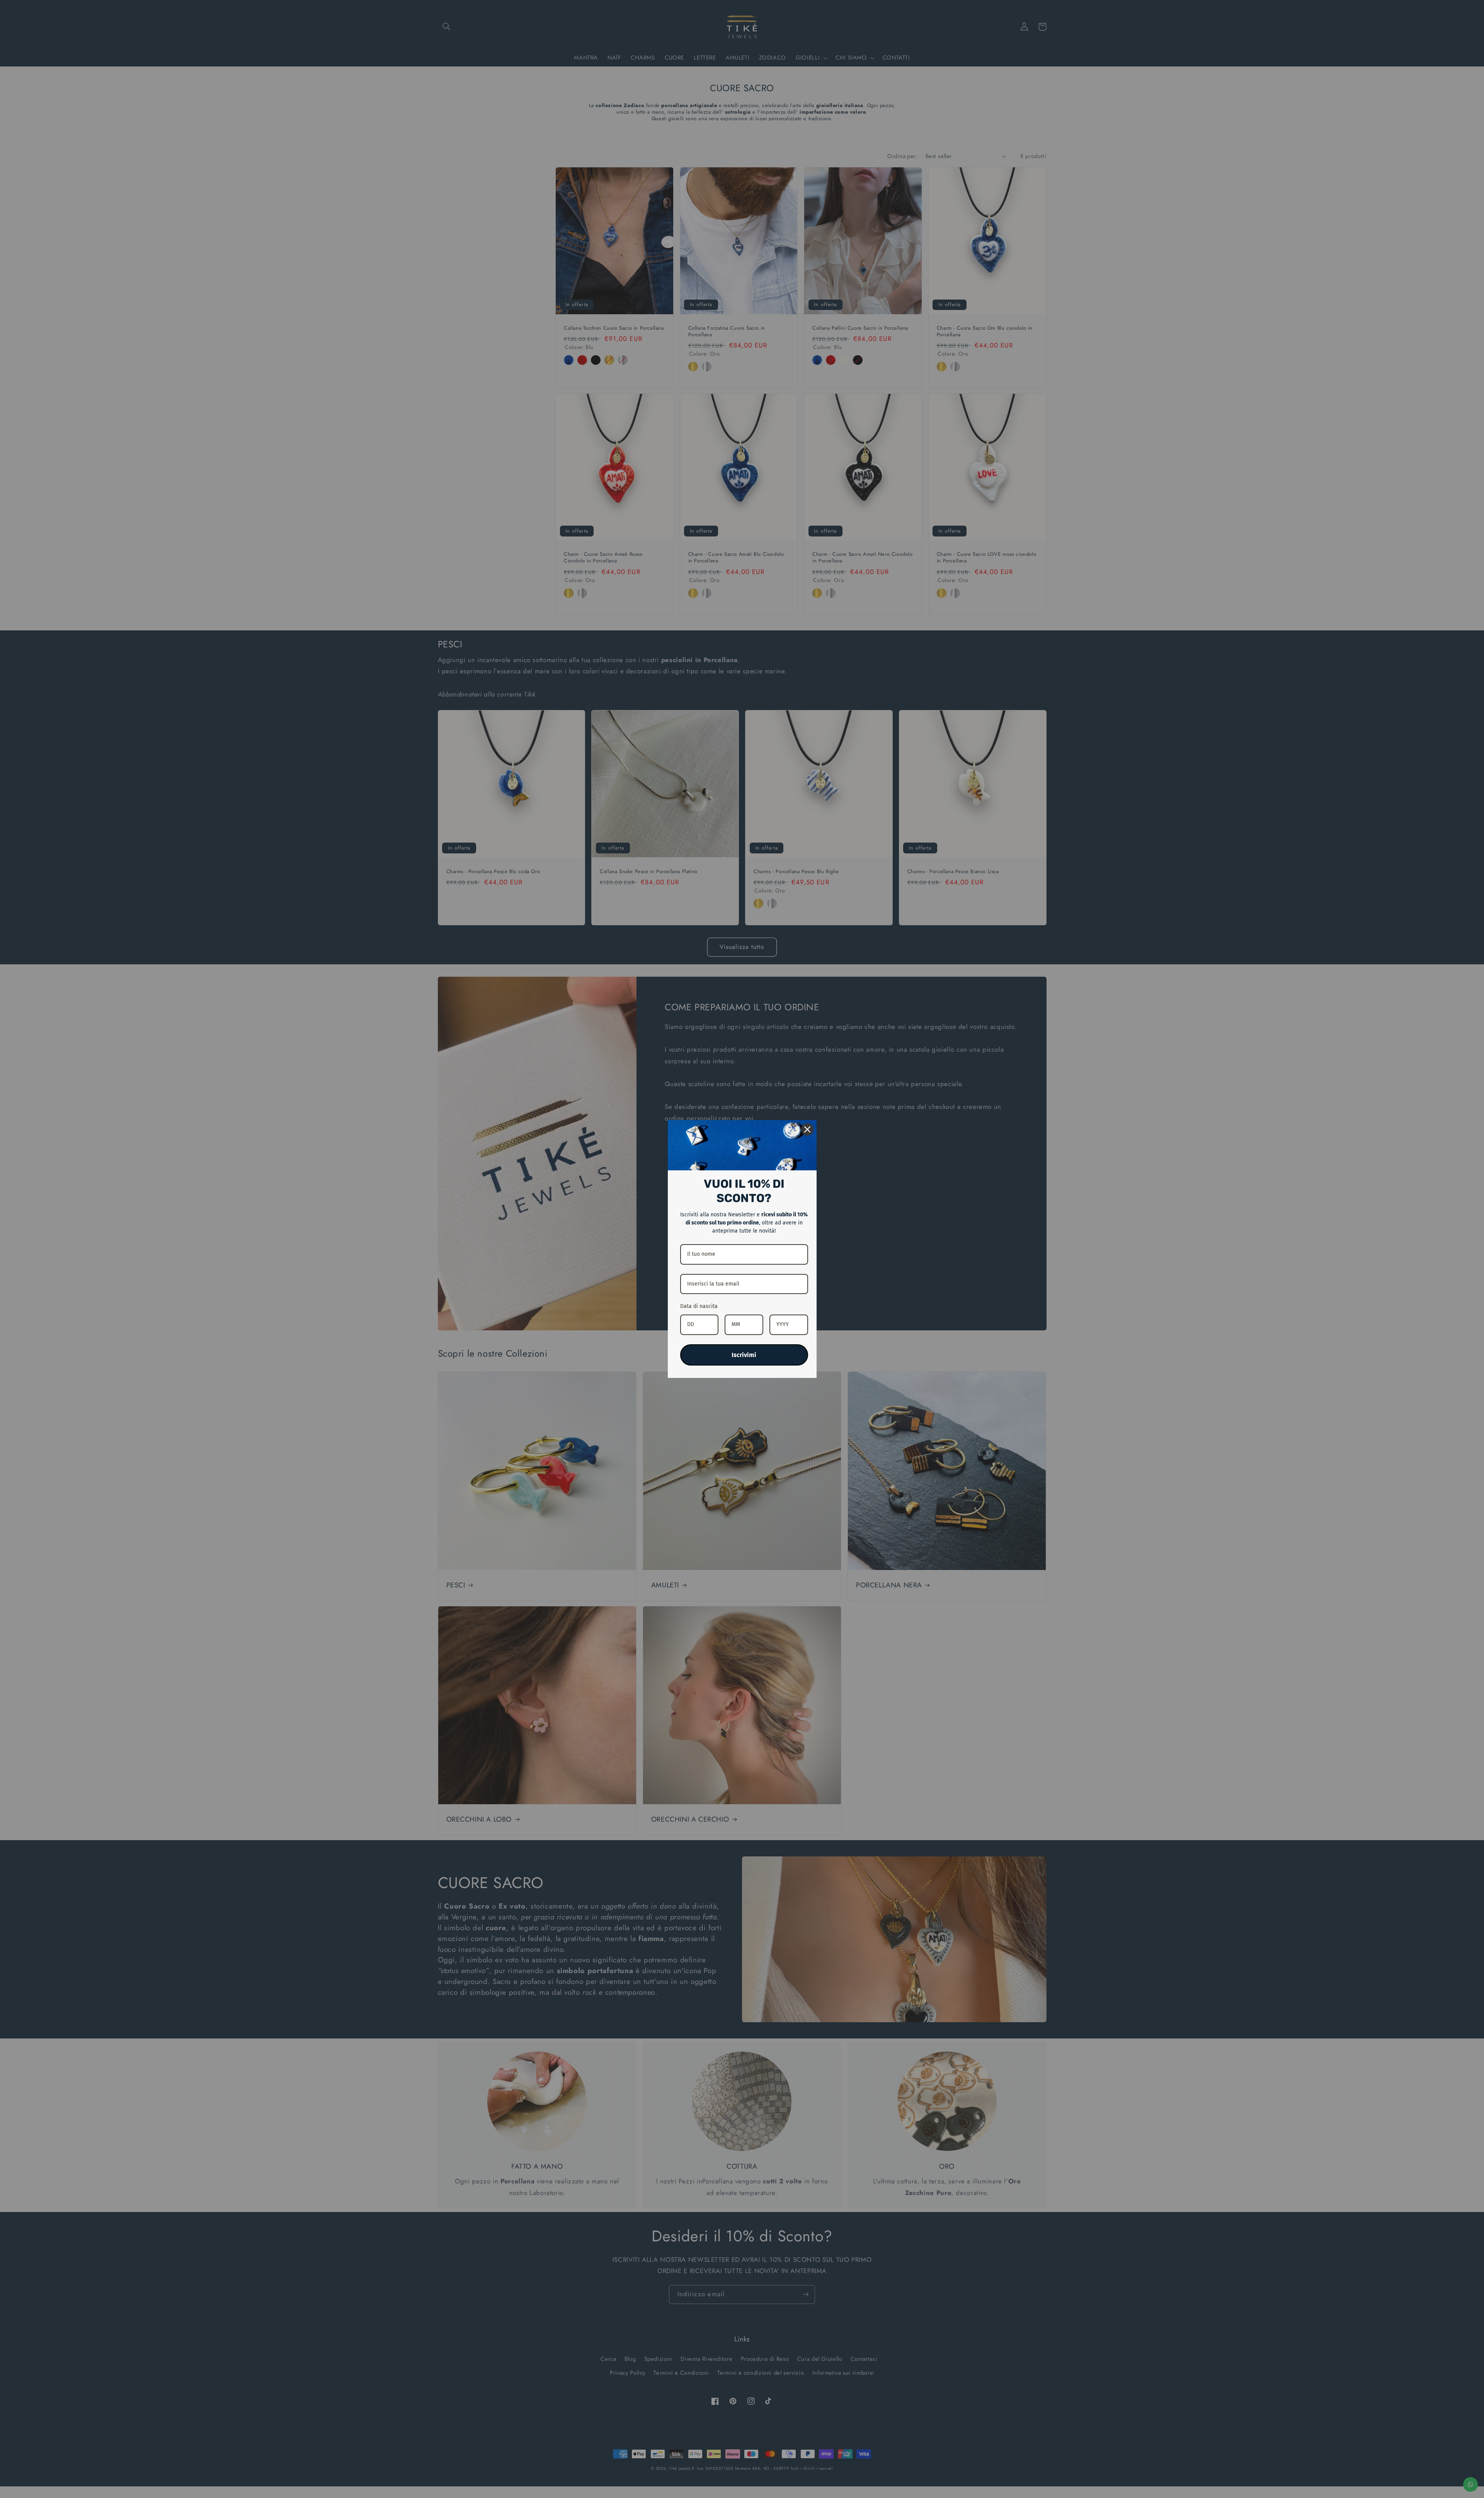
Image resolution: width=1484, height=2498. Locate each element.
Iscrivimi (744, 1355)
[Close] (807, 1129)
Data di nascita (699, 1306)
